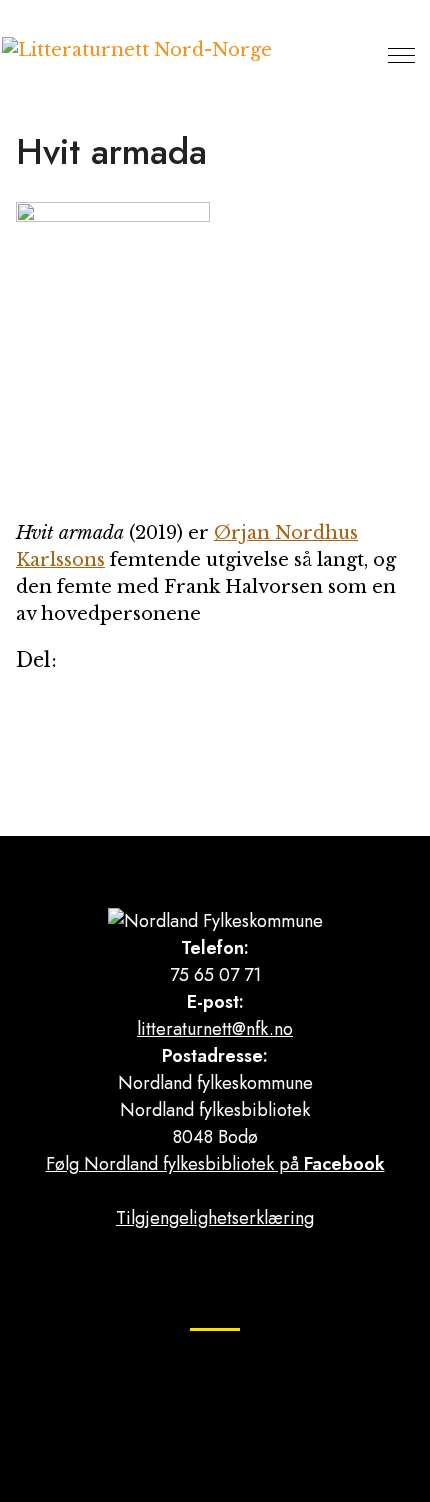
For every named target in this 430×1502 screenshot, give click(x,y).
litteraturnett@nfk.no (215, 1029)
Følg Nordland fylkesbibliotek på (215, 1164)
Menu (401, 55)
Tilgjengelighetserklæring (215, 1218)
